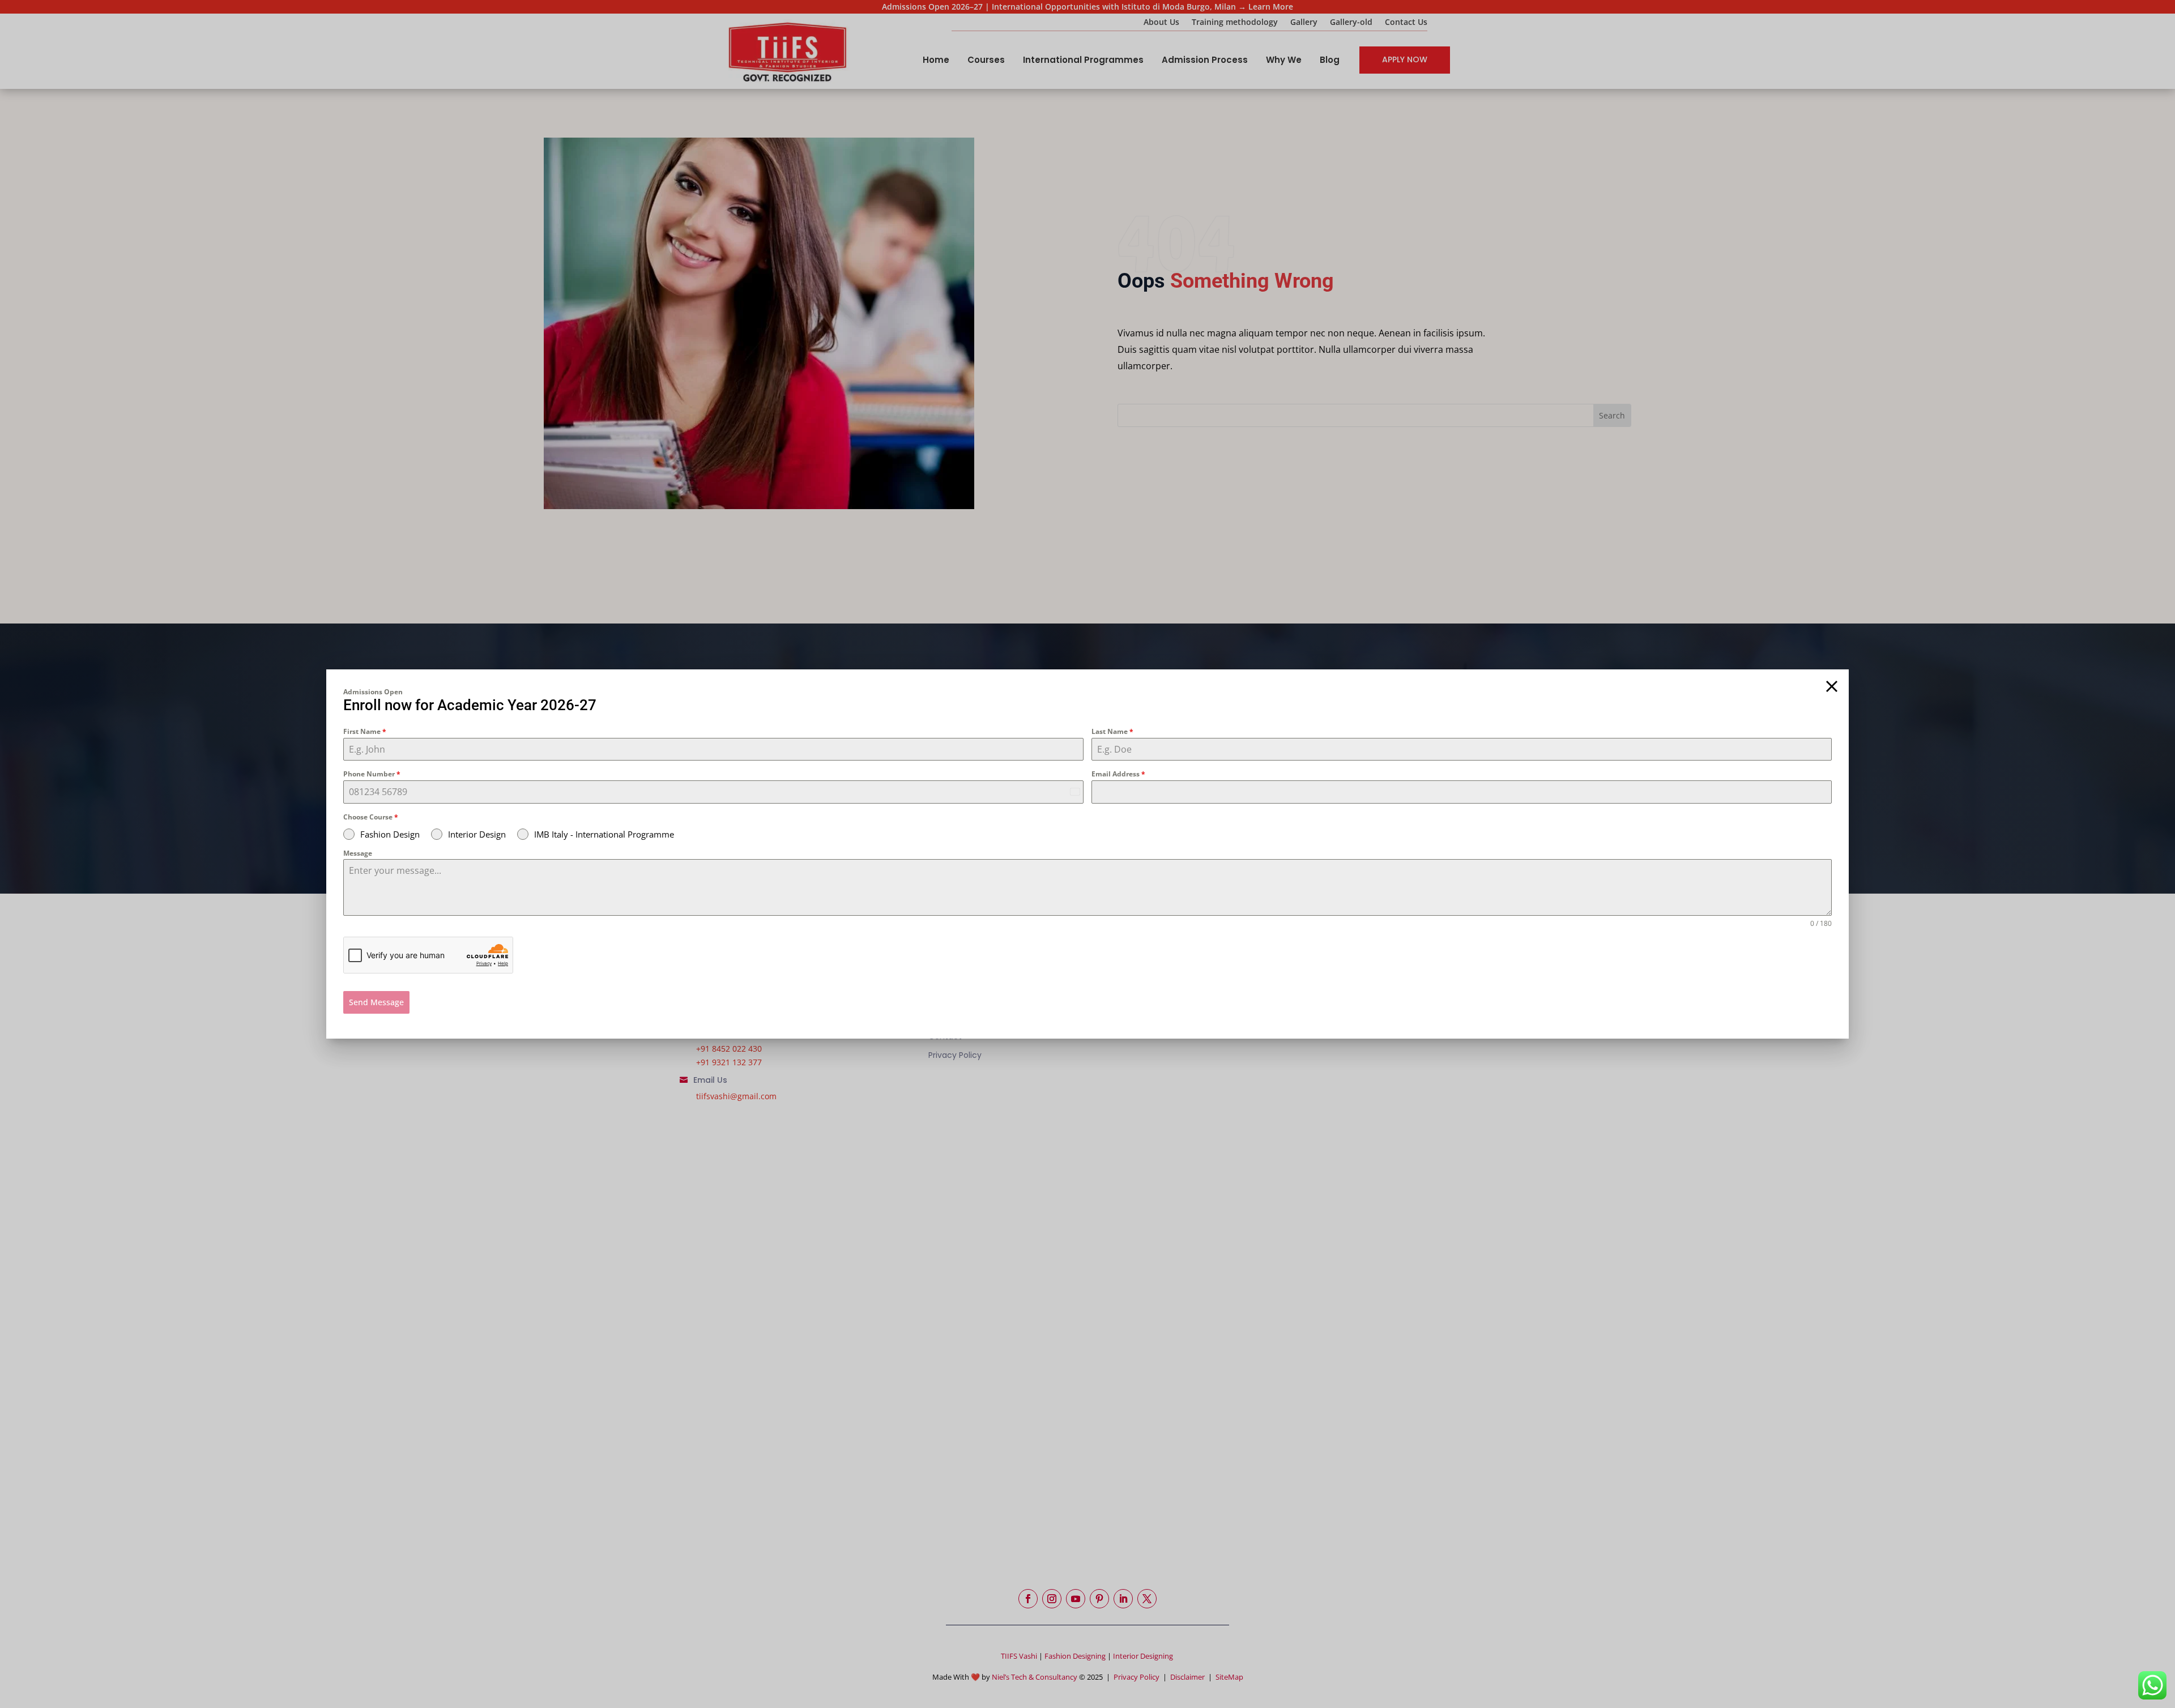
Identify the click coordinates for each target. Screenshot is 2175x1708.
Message (358, 853)
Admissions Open (373, 692)
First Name (365, 731)
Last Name (1112, 731)
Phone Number (372, 774)
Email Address (1118, 774)
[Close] (1832, 686)
